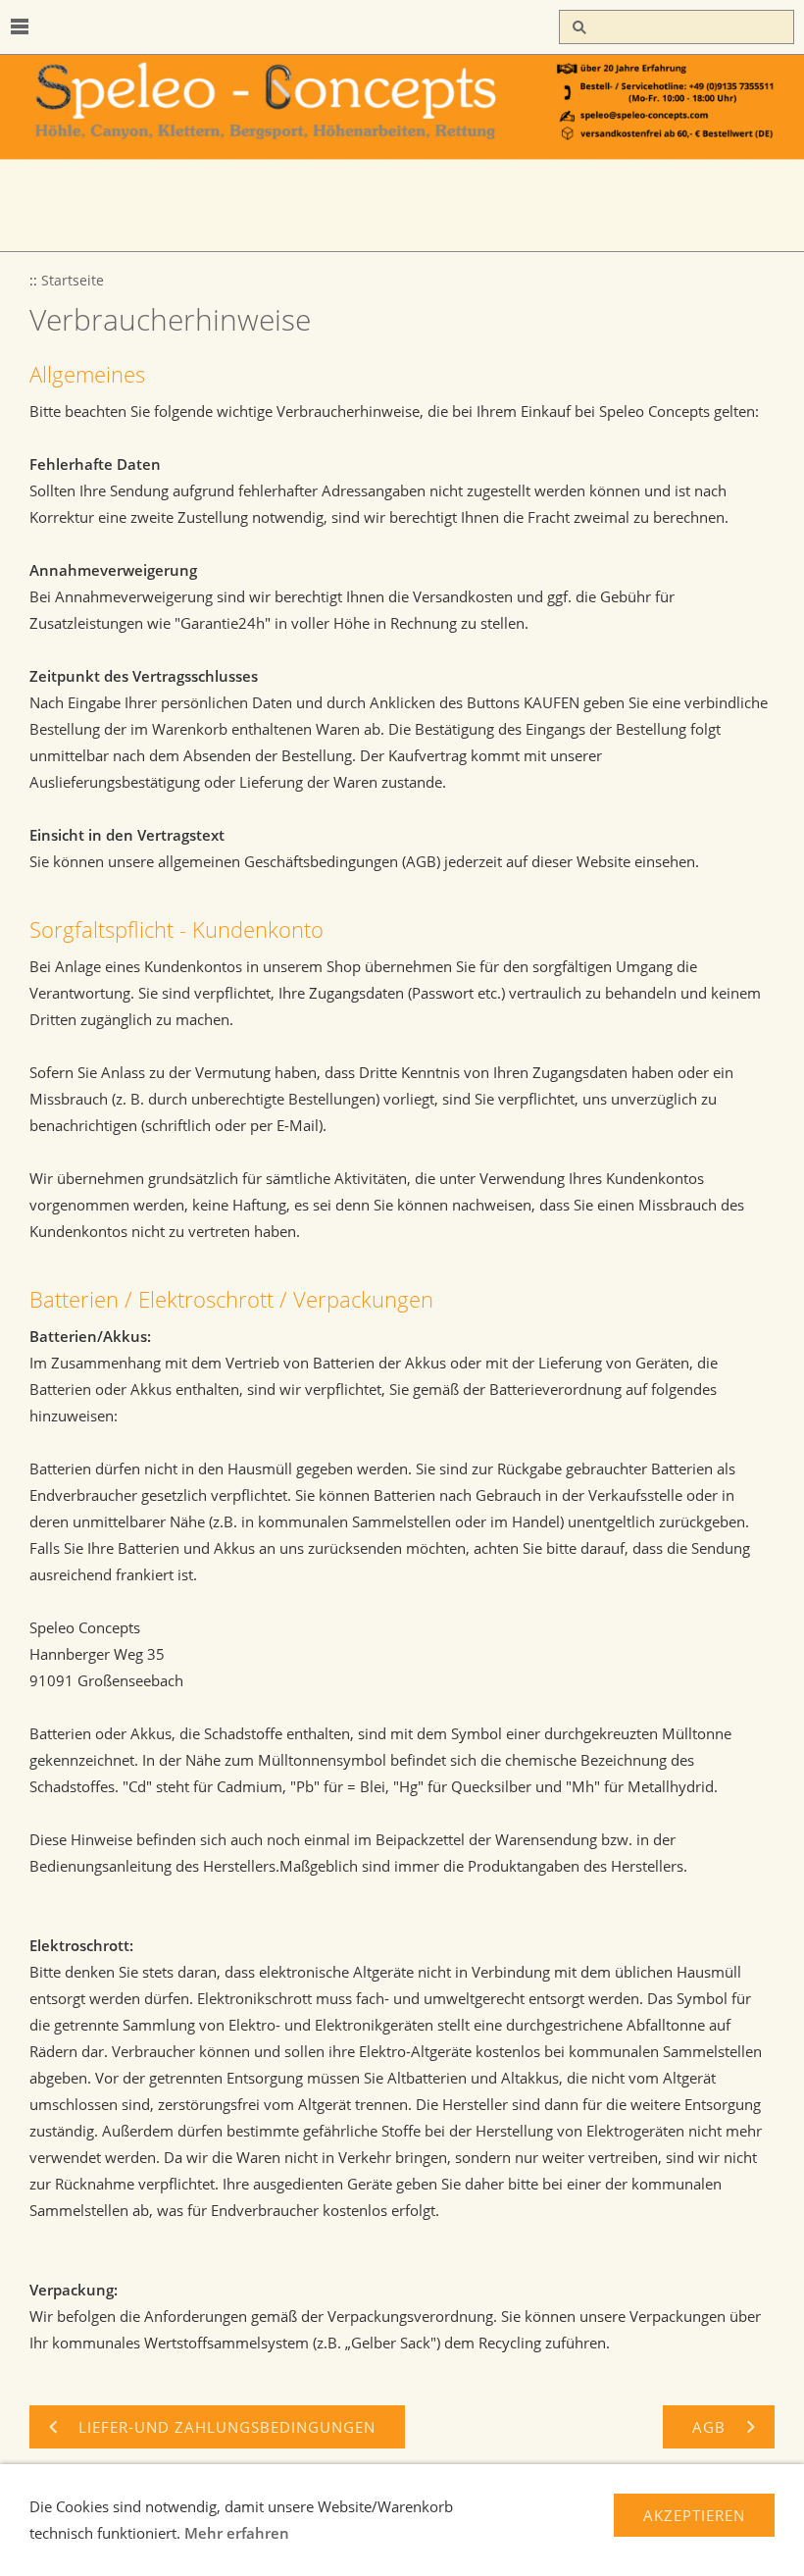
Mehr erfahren (237, 2533)
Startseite (73, 281)
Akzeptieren (694, 2515)
